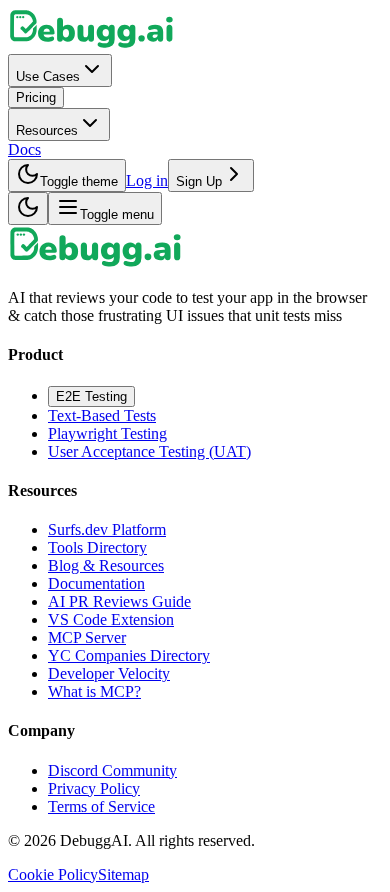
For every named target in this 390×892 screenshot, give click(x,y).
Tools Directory (97, 547)
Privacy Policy (94, 788)
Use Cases (48, 76)
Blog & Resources (106, 565)
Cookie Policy (53, 874)
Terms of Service (101, 806)
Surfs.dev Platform (107, 529)
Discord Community (112, 770)
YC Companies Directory (129, 655)
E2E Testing (91, 396)
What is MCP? (94, 691)
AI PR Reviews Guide (119, 601)
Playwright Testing (107, 433)
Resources (47, 130)
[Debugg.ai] (91, 44)
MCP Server (87, 637)
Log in (147, 180)
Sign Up (199, 181)
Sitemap (123, 874)
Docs (24, 149)
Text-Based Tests (102, 415)
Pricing (36, 97)
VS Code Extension (111, 619)
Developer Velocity (109, 673)
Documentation (96, 583)
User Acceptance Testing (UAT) (149, 451)
